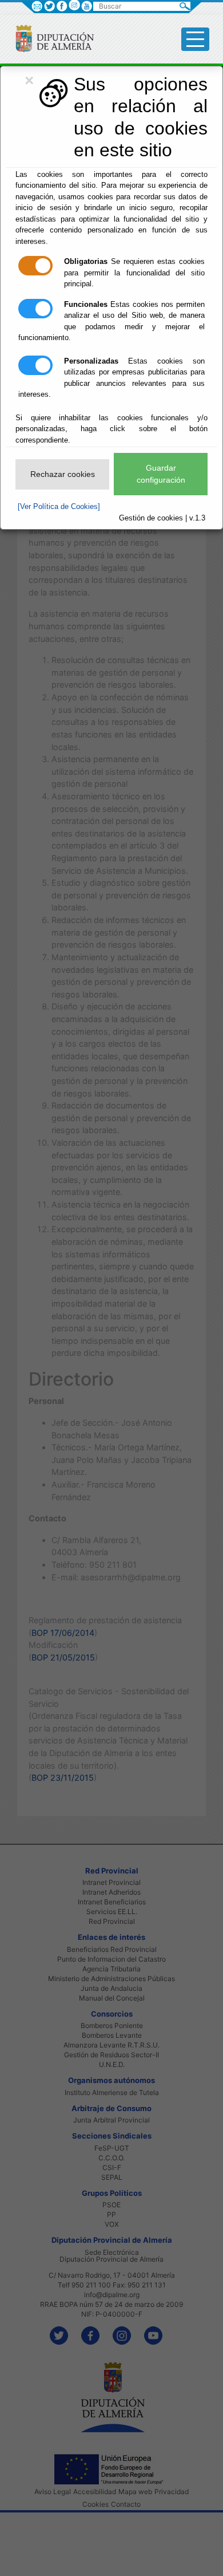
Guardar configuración (161, 474)
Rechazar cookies (63, 474)
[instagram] (74, 5)
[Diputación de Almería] (50, 38)
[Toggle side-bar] (195, 39)
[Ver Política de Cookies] (59, 506)
